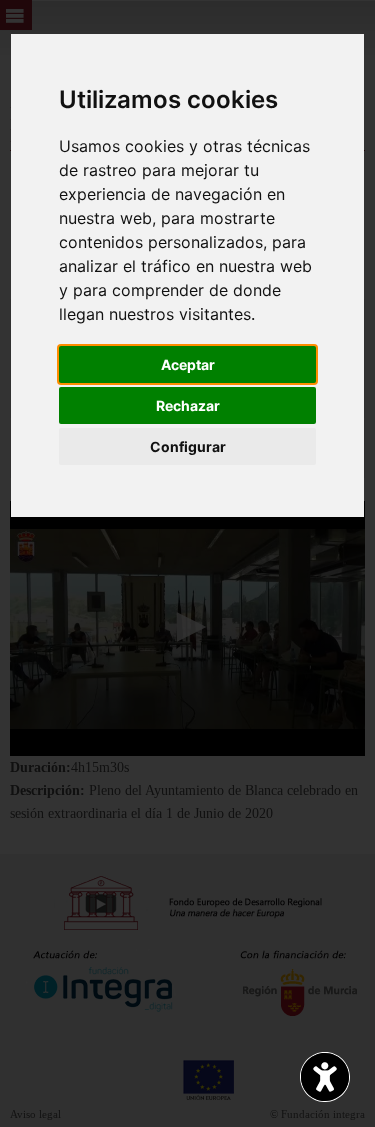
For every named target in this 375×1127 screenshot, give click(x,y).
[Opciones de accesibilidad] (325, 1077)
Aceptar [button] (188, 364)
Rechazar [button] (188, 405)
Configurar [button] (188, 446)
